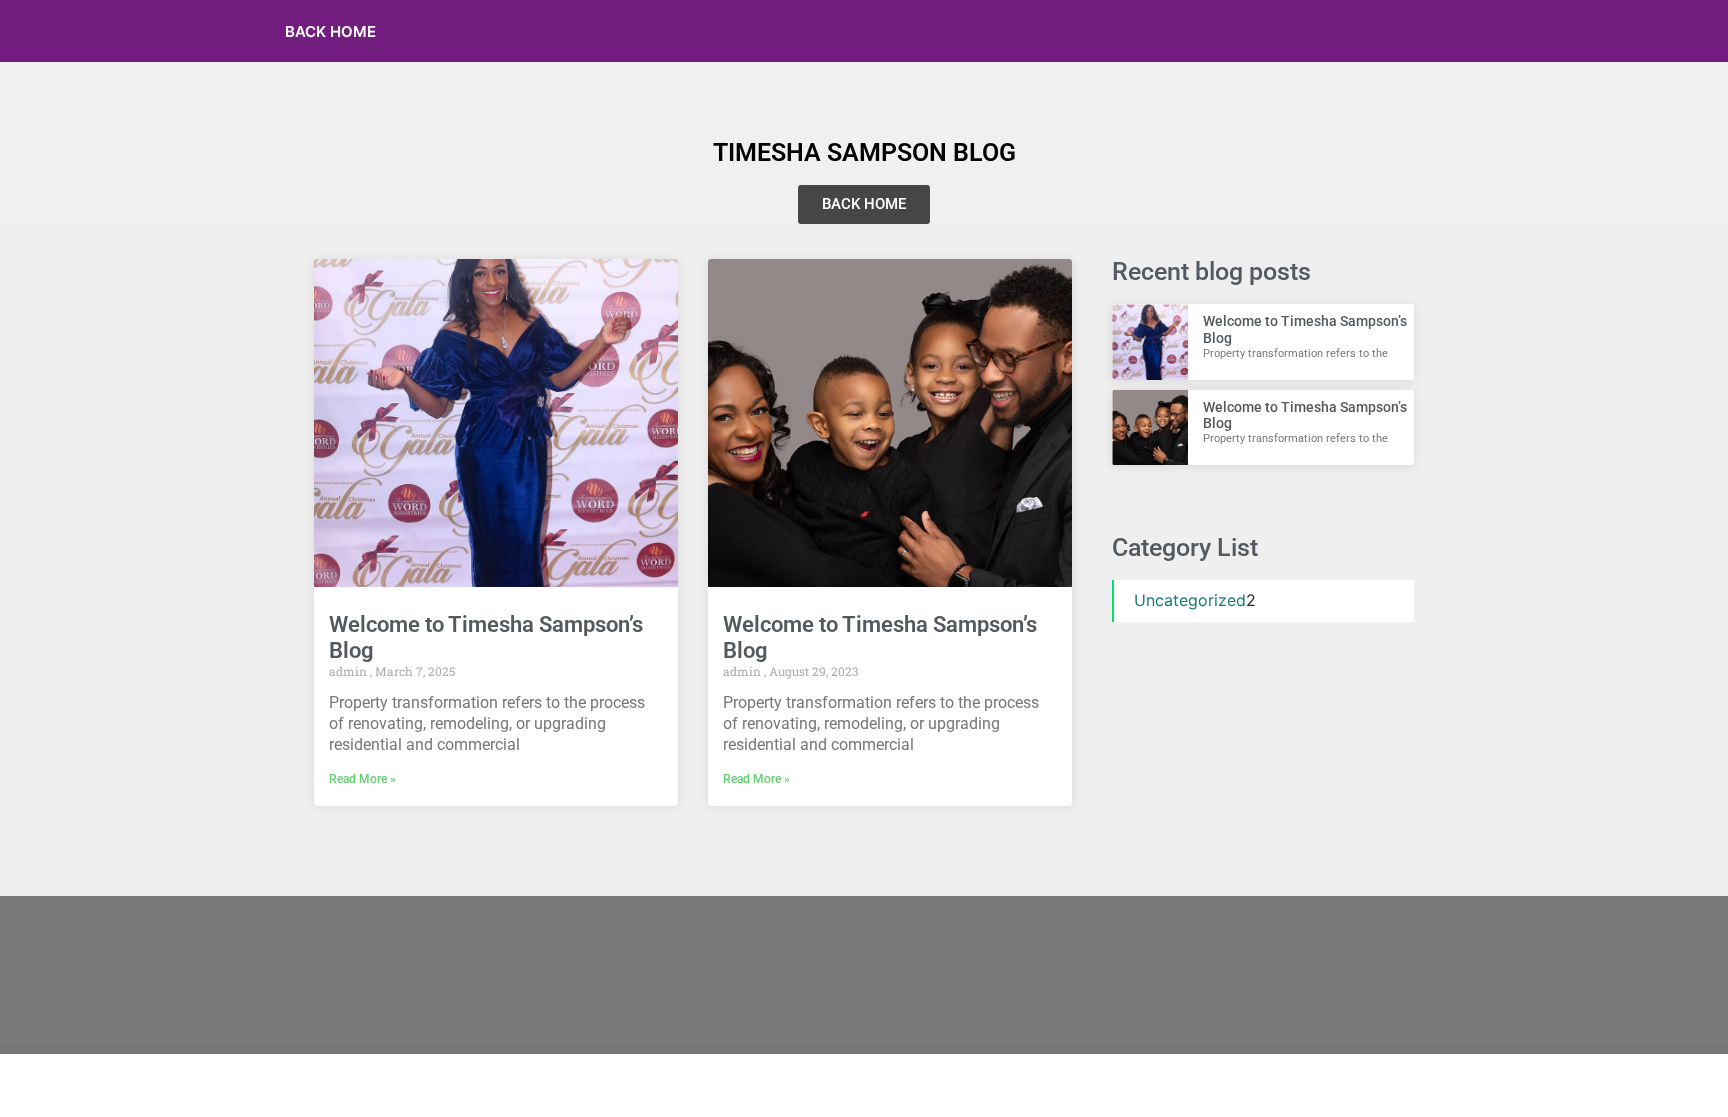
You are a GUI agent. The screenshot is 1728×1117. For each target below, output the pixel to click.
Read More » (362, 779)
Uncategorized (1190, 600)
